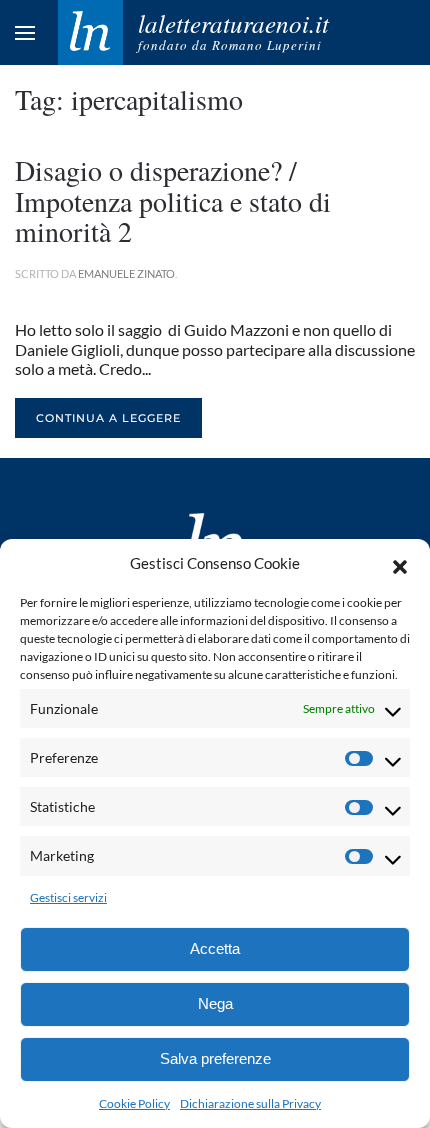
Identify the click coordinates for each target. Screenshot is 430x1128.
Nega (215, 1003)
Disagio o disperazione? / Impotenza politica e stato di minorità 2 (173, 201)
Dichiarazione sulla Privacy (250, 1103)
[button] (400, 564)
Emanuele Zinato (126, 273)
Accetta (215, 948)
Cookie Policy (134, 1103)
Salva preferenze (215, 1058)
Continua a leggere (108, 418)
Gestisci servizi (68, 897)
